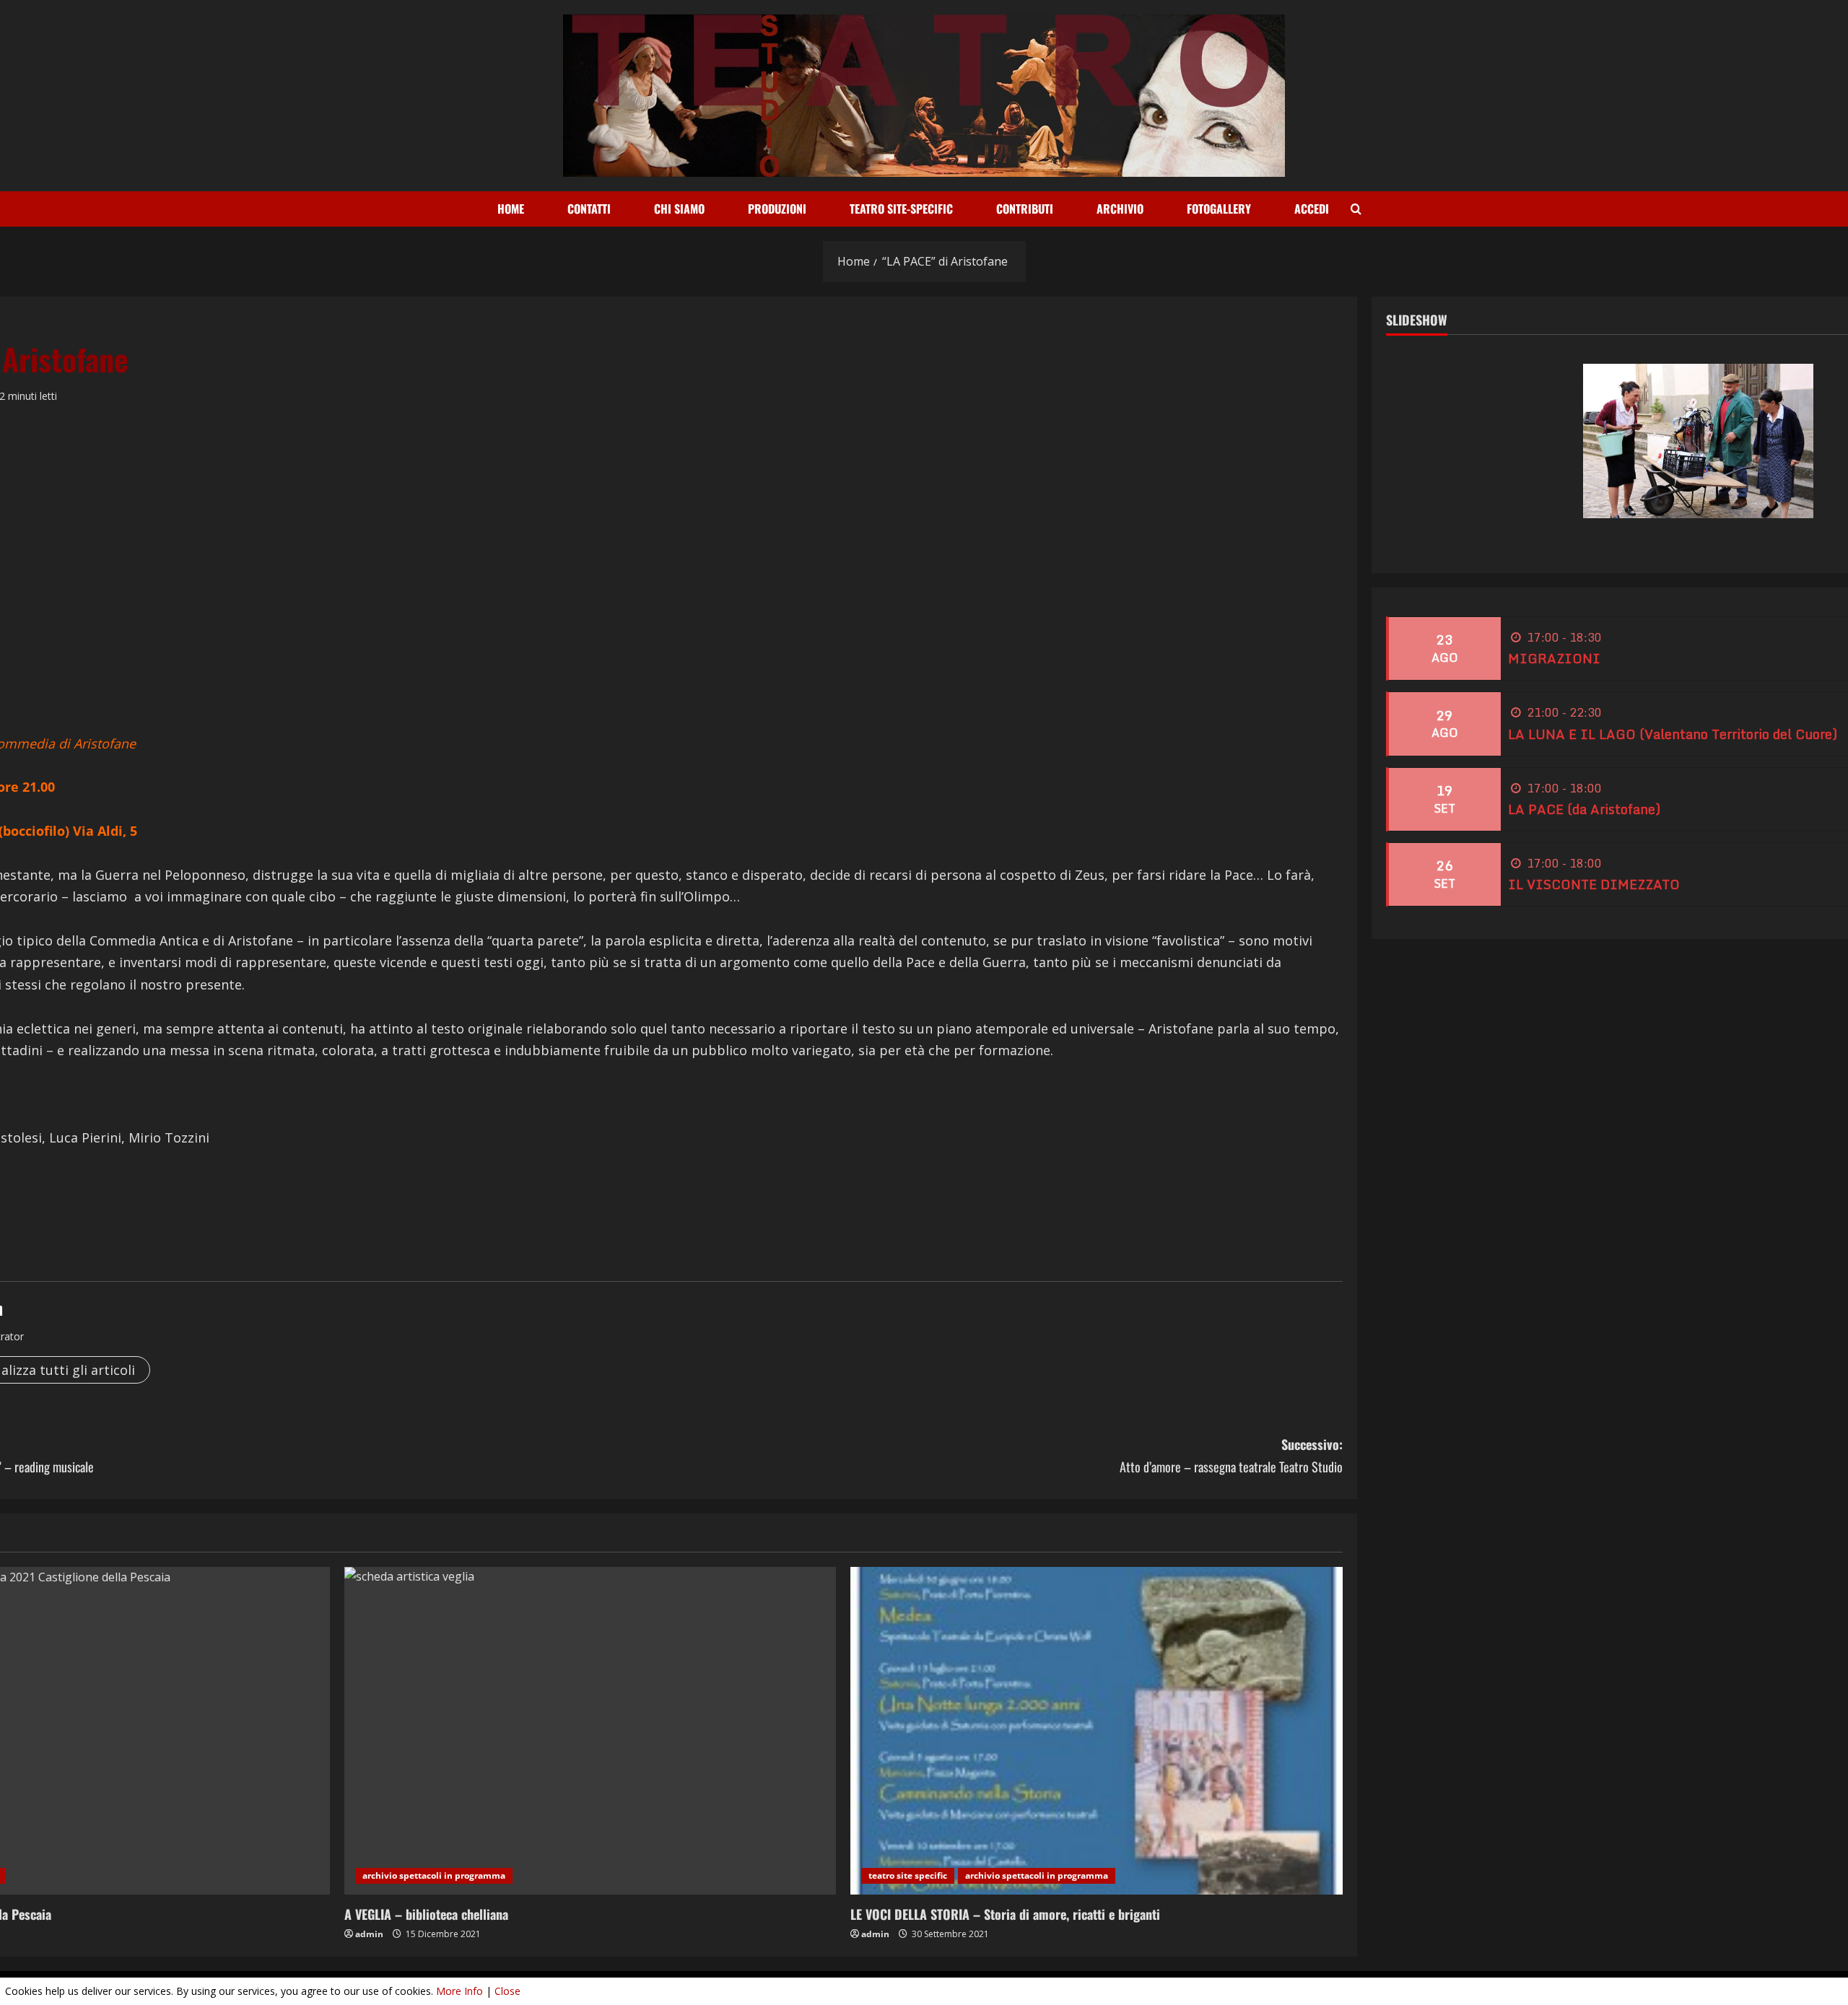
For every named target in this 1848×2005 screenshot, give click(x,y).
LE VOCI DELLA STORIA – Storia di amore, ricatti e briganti (1005, 1914)
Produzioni (777, 209)
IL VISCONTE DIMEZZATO (1594, 884)
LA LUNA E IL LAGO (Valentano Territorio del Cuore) (1673, 734)
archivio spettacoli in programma (434, 1875)
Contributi (1025, 209)
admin (369, 1934)
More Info (459, 1991)
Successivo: (1231, 1455)
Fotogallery (1219, 209)
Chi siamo (679, 209)
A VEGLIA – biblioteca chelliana (426, 1914)
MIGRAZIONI (1554, 659)
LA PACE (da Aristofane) (1584, 809)
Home (511, 209)
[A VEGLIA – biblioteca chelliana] (590, 1731)
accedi (1312, 209)
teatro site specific (908, 1875)
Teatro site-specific (901, 209)
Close (507, 1991)
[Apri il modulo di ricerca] (1356, 209)
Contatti (589, 209)
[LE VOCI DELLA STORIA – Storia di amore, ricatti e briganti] (1097, 1731)
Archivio (1120, 209)
